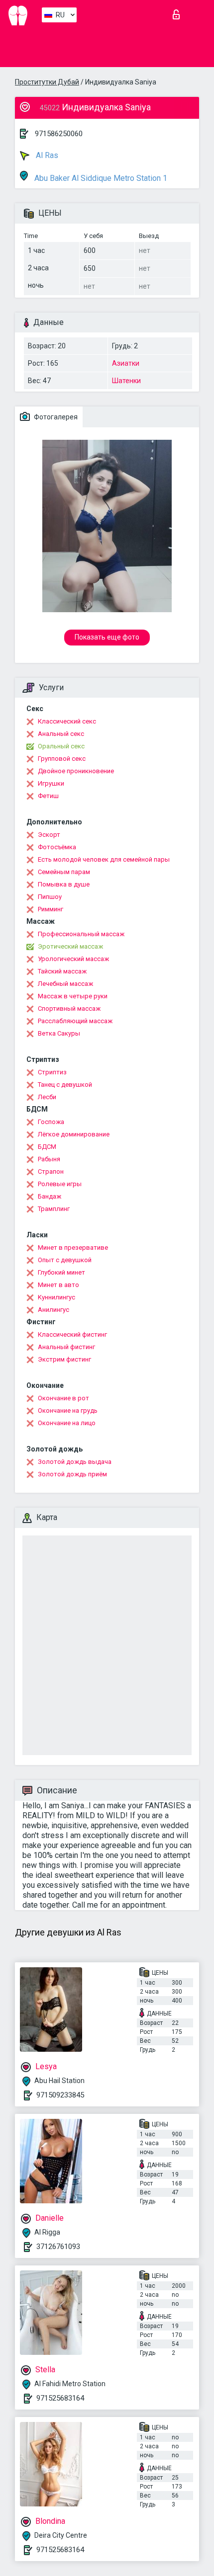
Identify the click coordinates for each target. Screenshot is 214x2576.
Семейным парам (64, 872)
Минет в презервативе (73, 1248)
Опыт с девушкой (65, 1260)
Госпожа (51, 1122)
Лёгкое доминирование (74, 1134)
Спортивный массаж (69, 1008)
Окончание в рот (63, 1398)
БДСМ (47, 1147)
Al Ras (46, 155)
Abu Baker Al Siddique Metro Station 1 (100, 178)
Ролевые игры (60, 1184)
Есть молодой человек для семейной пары (104, 859)
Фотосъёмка (57, 847)
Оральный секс (61, 746)
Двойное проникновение (76, 771)
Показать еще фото (107, 637)
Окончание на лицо (67, 1423)
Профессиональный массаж (81, 934)
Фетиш (48, 796)
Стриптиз (52, 1072)
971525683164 (60, 2398)
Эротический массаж (70, 946)
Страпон (51, 1171)
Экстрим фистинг (64, 1359)
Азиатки (126, 363)
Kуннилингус (56, 1297)
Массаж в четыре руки (73, 996)
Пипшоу (50, 897)
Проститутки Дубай (47, 82)
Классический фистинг (72, 1334)
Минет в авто (58, 1285)
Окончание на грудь (68, 1410)
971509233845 (60, 2095)
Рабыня (49, 1159)
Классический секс (67, 721)
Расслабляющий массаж (75, 1021)
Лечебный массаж (65, 984)
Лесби (47, 1097)
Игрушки (51, 783)
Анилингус (53, 1310)
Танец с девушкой (65, 1085)
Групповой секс (62, 759)
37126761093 (58, 2247)
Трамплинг (54, 1209)
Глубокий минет (61, 1272)
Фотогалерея (55, 417)
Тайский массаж (62, 971)
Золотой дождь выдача (75, 1462)
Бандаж (50, 1196)
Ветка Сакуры (59, 1033)
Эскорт (49, 835)
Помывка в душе (64, 884)
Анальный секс (61, 734)
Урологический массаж (73, 959)
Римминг (51, 909)
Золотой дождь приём (72, 1474)
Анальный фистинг (66, 1347)
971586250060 (59, 134)
